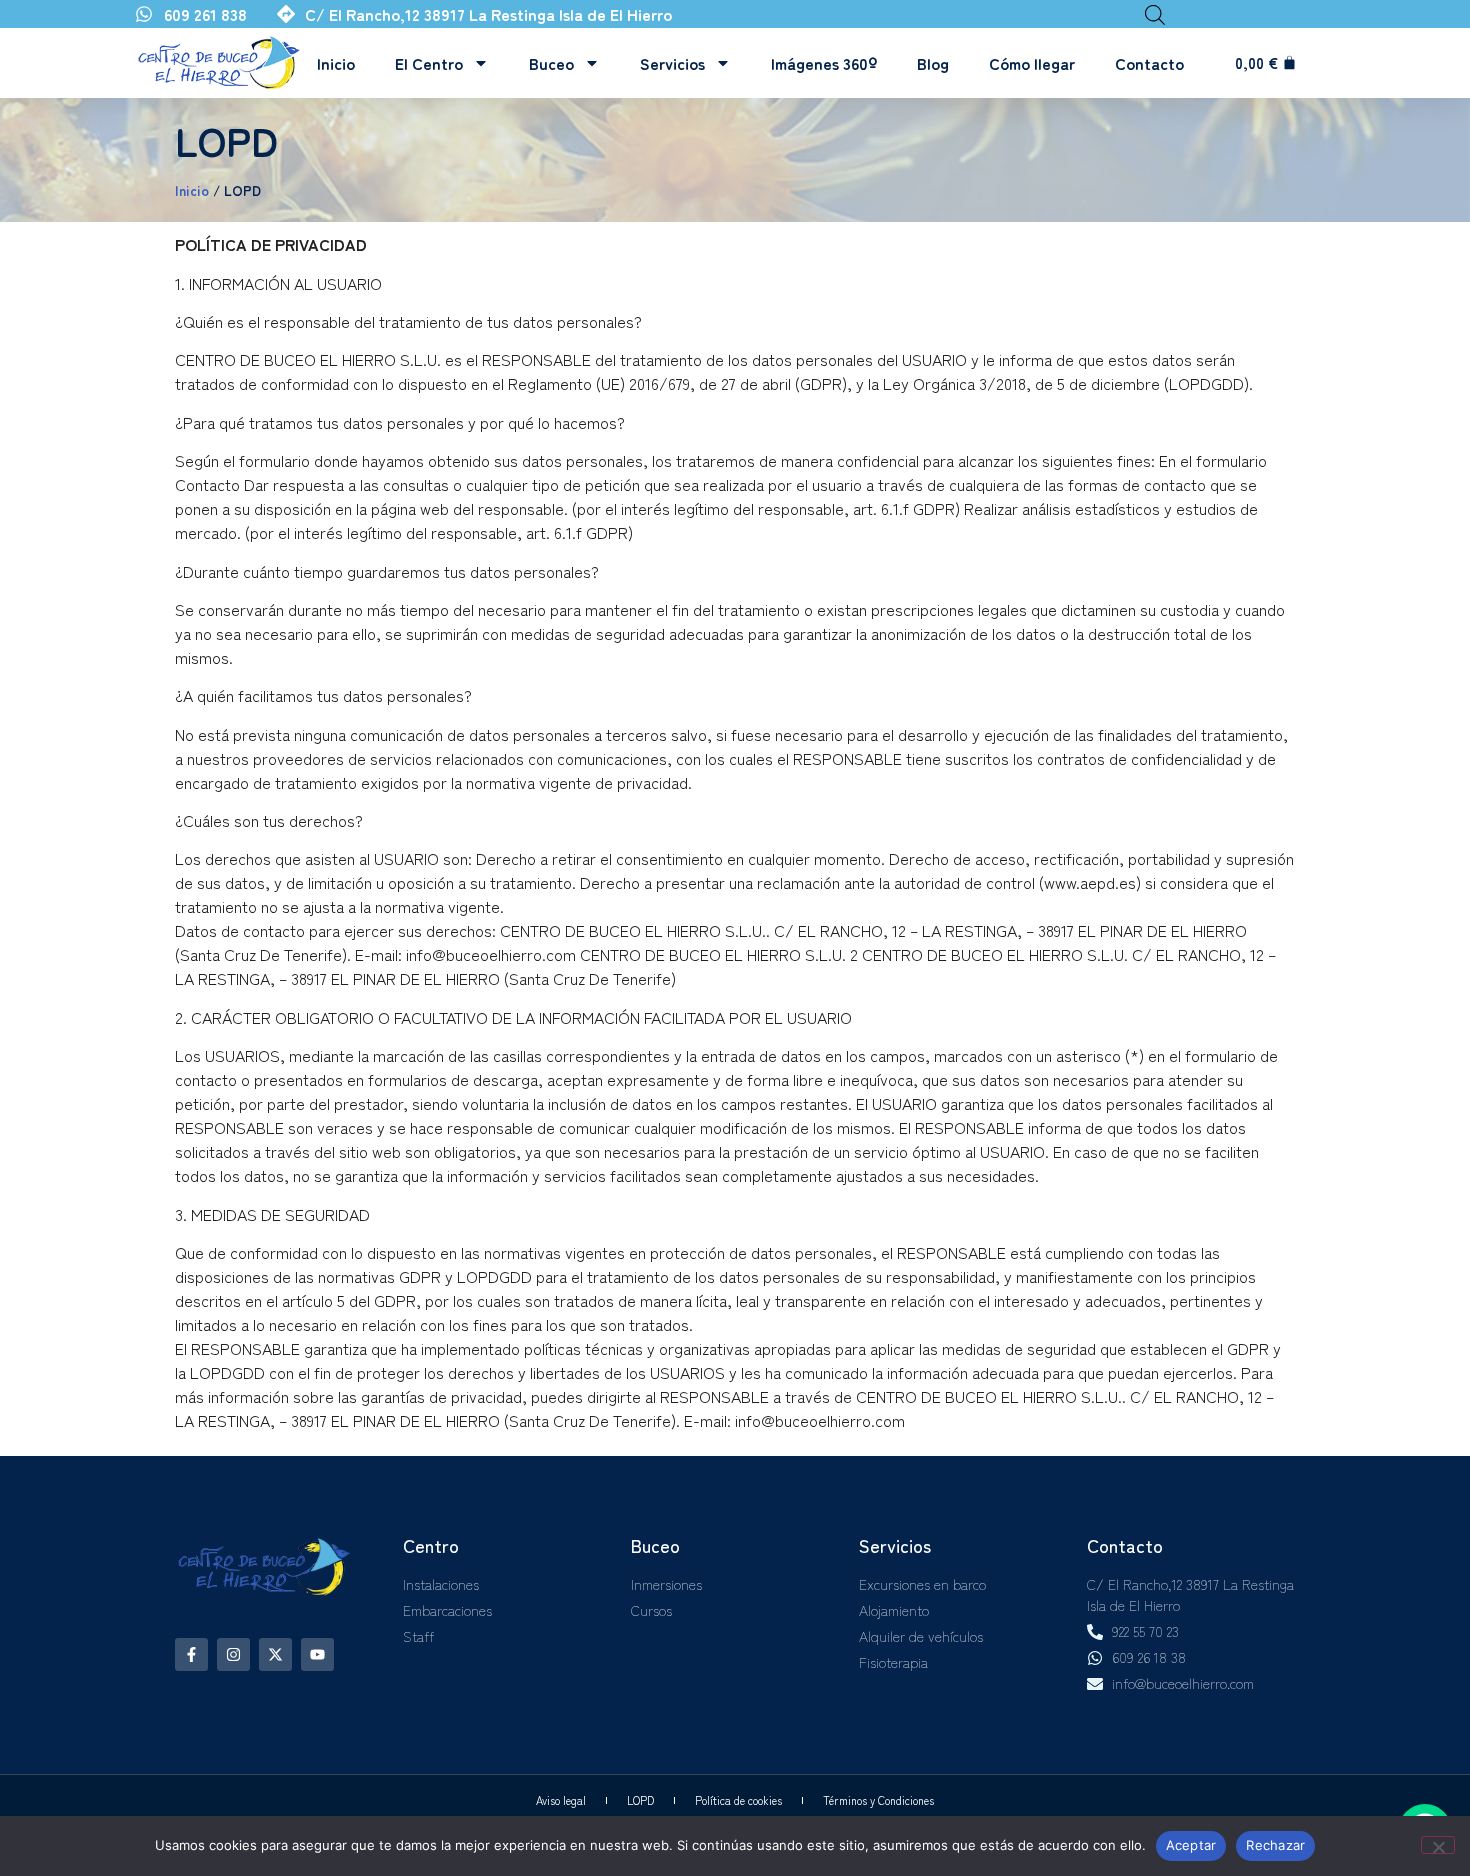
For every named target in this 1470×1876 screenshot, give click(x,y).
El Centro (429, 63)
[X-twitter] (275, 1654)
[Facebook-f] (191, 1654)
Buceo (551, 63)
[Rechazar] (1438, 1845)
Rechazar (1275, 1845)
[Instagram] (233, 1654)
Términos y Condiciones (878, 1800)
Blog (933, 63)
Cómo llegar (1032, 63)
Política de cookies (738, 1800)
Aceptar (1191, 1845)
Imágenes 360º (824, 63)
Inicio (336, 63)
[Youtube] (317, 1654)
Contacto (1149, 63)
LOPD (640, 1800)
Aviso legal (561, 1800)
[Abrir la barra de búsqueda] (1155, 14)
